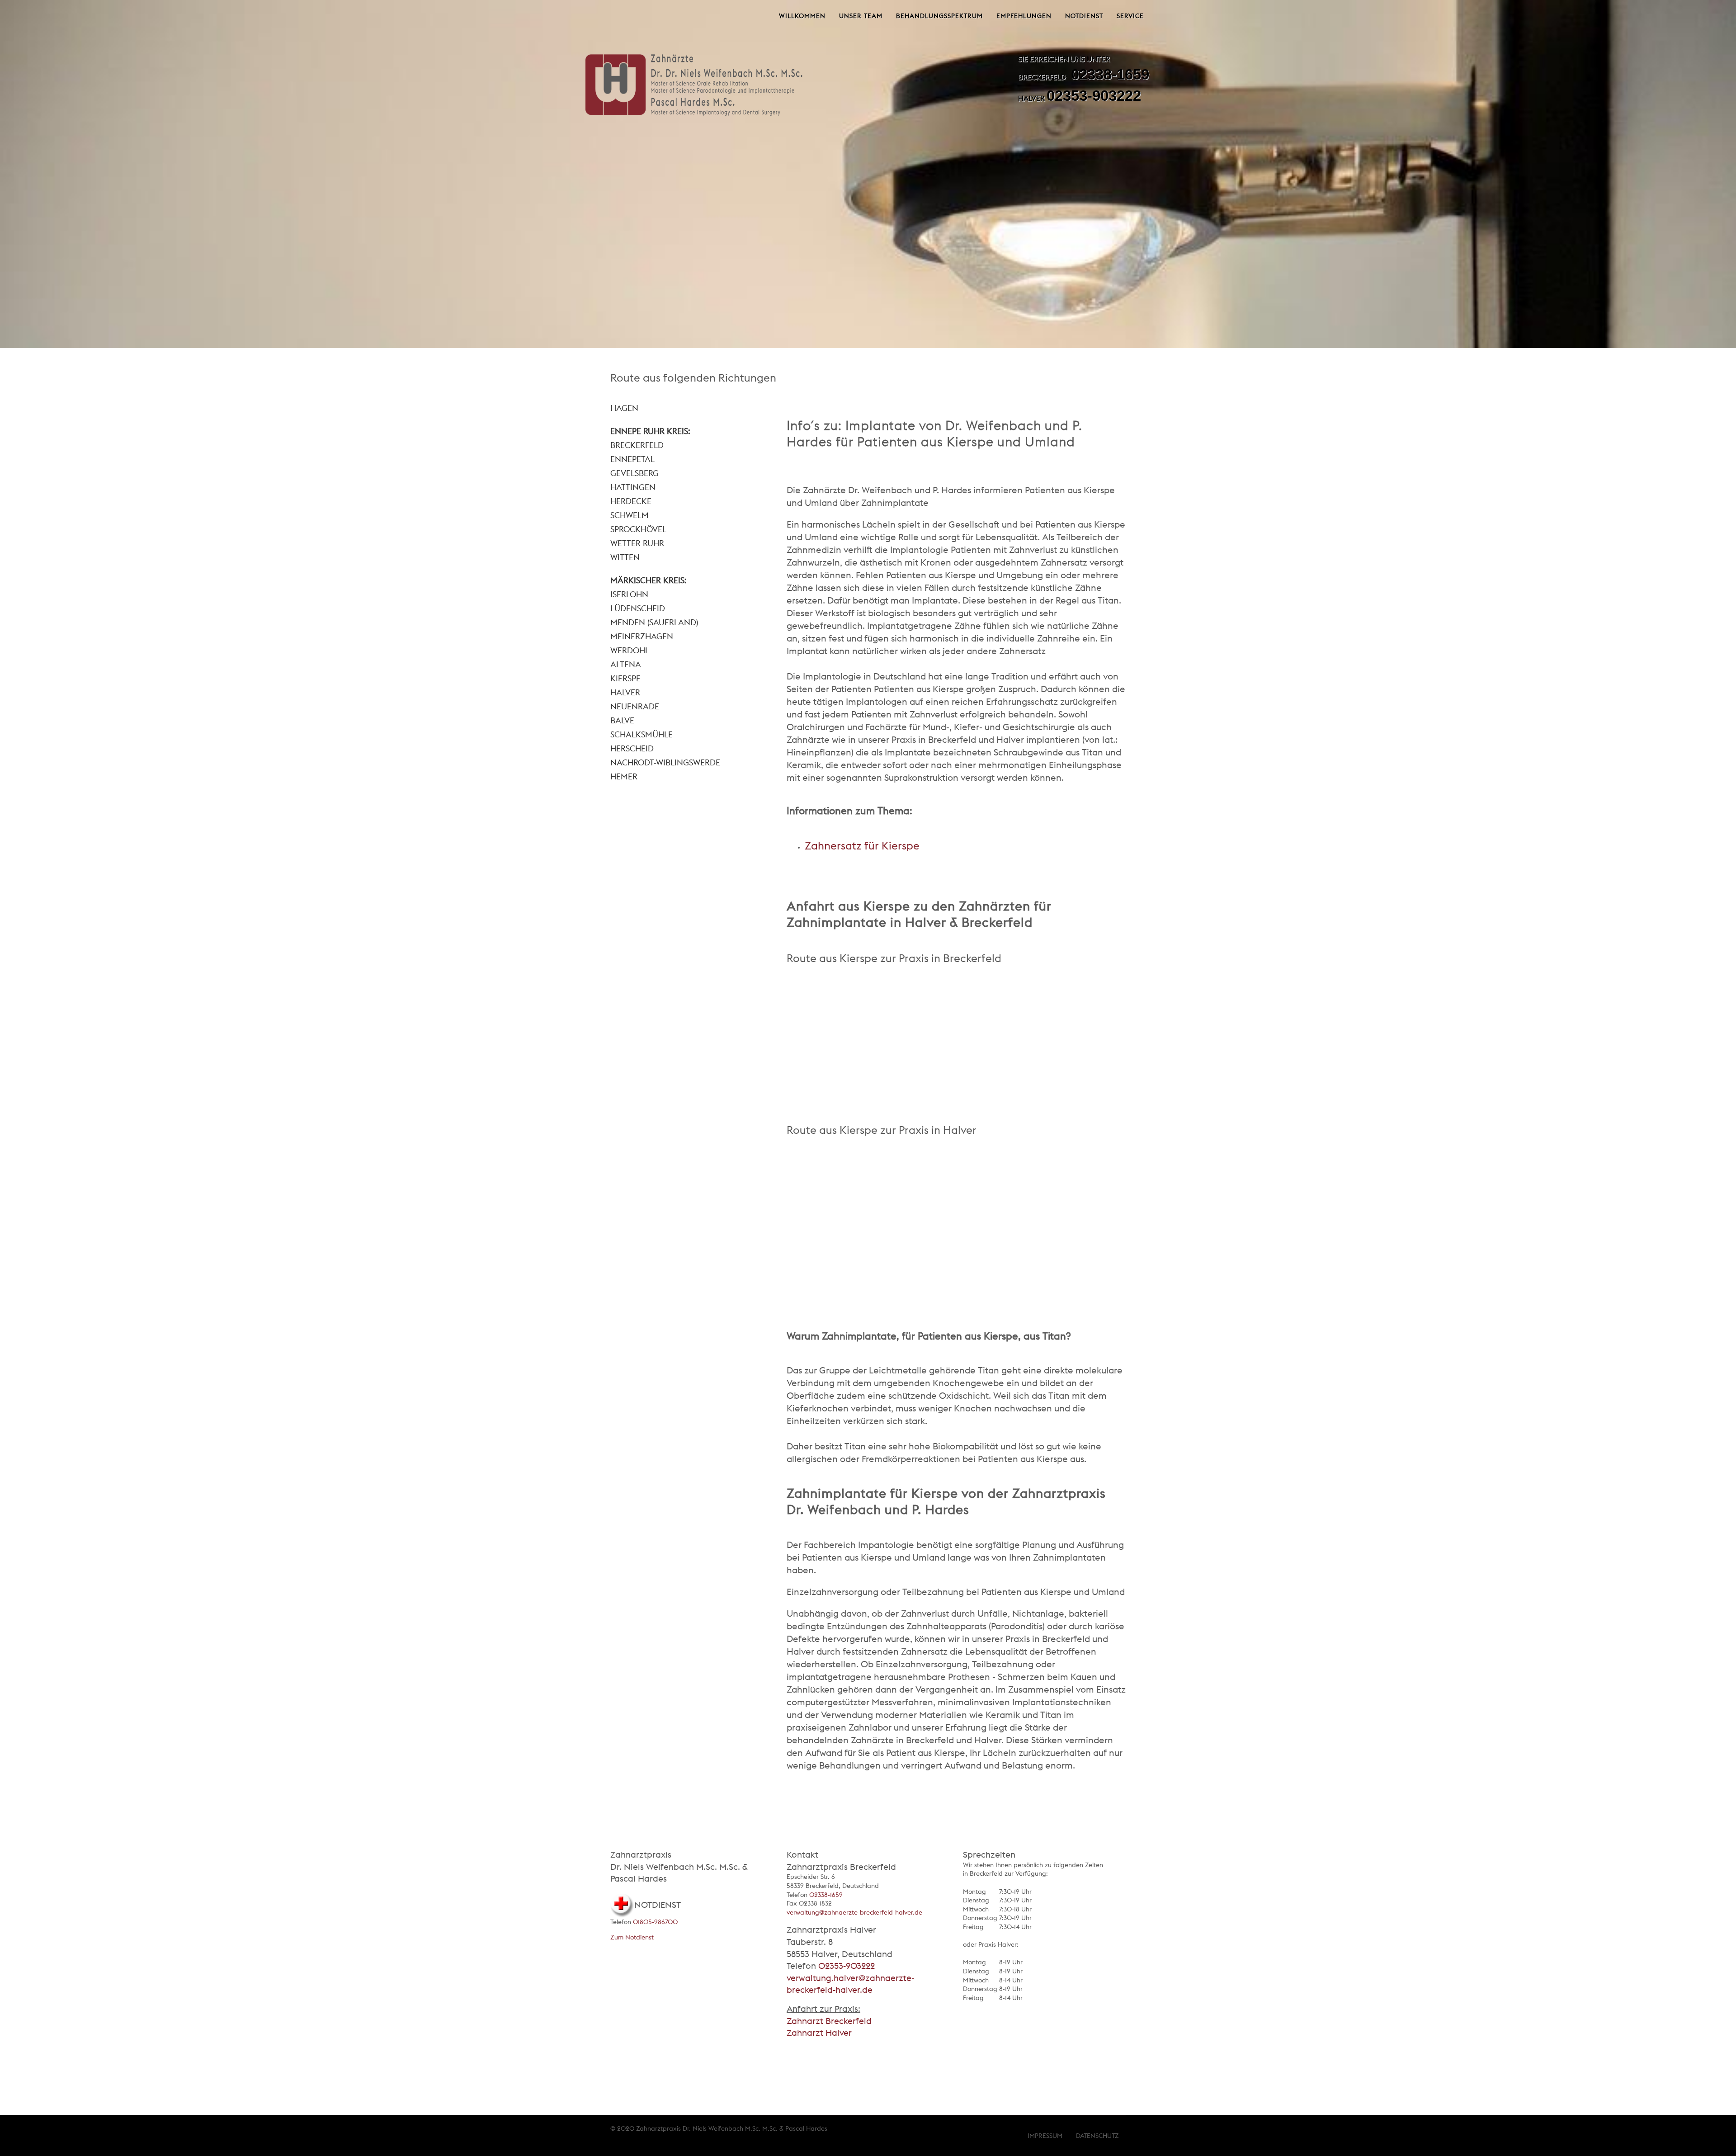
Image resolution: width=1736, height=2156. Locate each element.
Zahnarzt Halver (819, 2033)
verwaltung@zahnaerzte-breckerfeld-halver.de (854, 1912)
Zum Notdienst (632, 1937)
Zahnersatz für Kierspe (862, 846)
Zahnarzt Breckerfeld (829, 2021)
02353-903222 (1094, 96)
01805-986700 (655, 1922)
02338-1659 (1110, 74)
